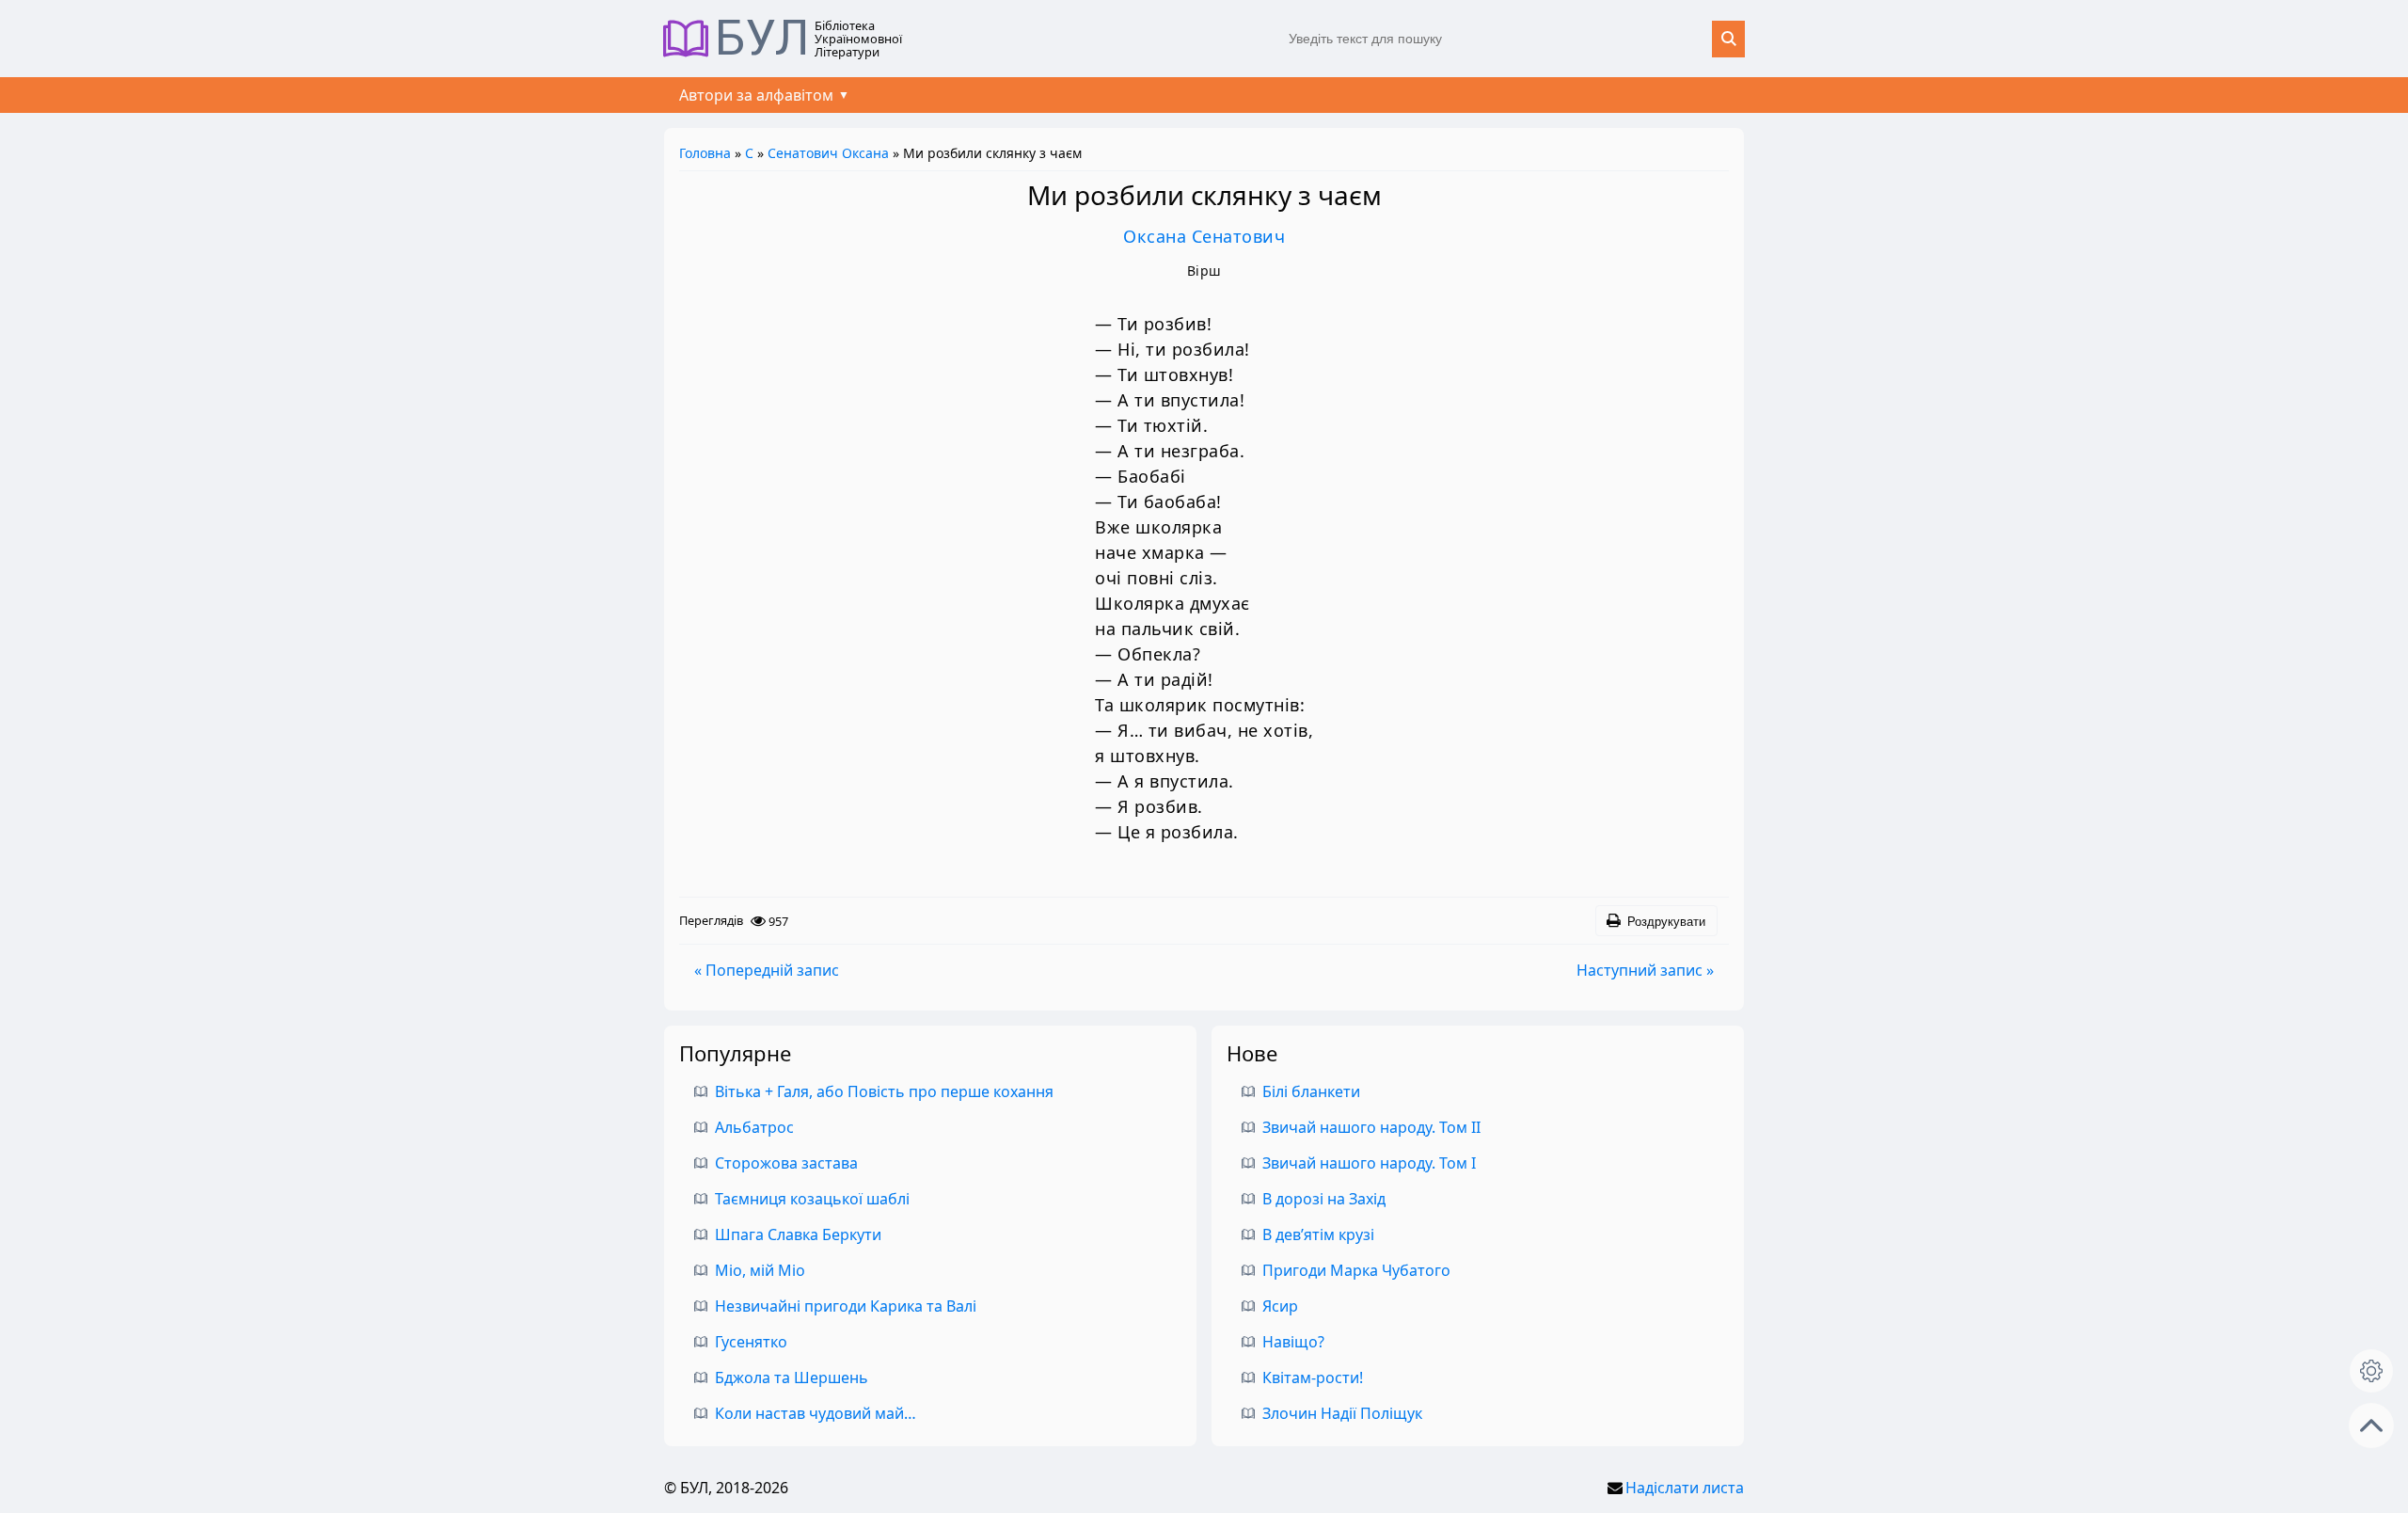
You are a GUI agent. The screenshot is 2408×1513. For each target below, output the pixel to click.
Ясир (1280, 1306)
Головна (705, 153)
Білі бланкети (1311, 1091)
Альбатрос (754, 1127)
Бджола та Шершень (792, 1378)
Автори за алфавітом (756, 95)
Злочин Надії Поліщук (1342, 1413)
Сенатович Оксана (828, 153)
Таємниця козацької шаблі (812, 1199)
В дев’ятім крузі (1318, 1234)
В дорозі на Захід (1324, 1199)
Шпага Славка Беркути (798, 1234)
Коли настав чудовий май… (816, 1413)
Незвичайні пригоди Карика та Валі (846, 1306)
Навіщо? (1293, 1342)
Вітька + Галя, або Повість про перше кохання (884, 1091)
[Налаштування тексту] (2371, 1371)
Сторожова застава (786, 1163)
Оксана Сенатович (1204, 236)
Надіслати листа (1685, 1488)
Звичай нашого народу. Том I (1369, 1163)
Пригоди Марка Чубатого (1356, 1270)
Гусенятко (751, 1342)
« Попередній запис (767, 970)
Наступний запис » (1645, 970)
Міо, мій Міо (760, 1270)
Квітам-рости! (1313, 1378)
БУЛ (762, 39)
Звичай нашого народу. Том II (1371, 1127)
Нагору (2371, 1425)
